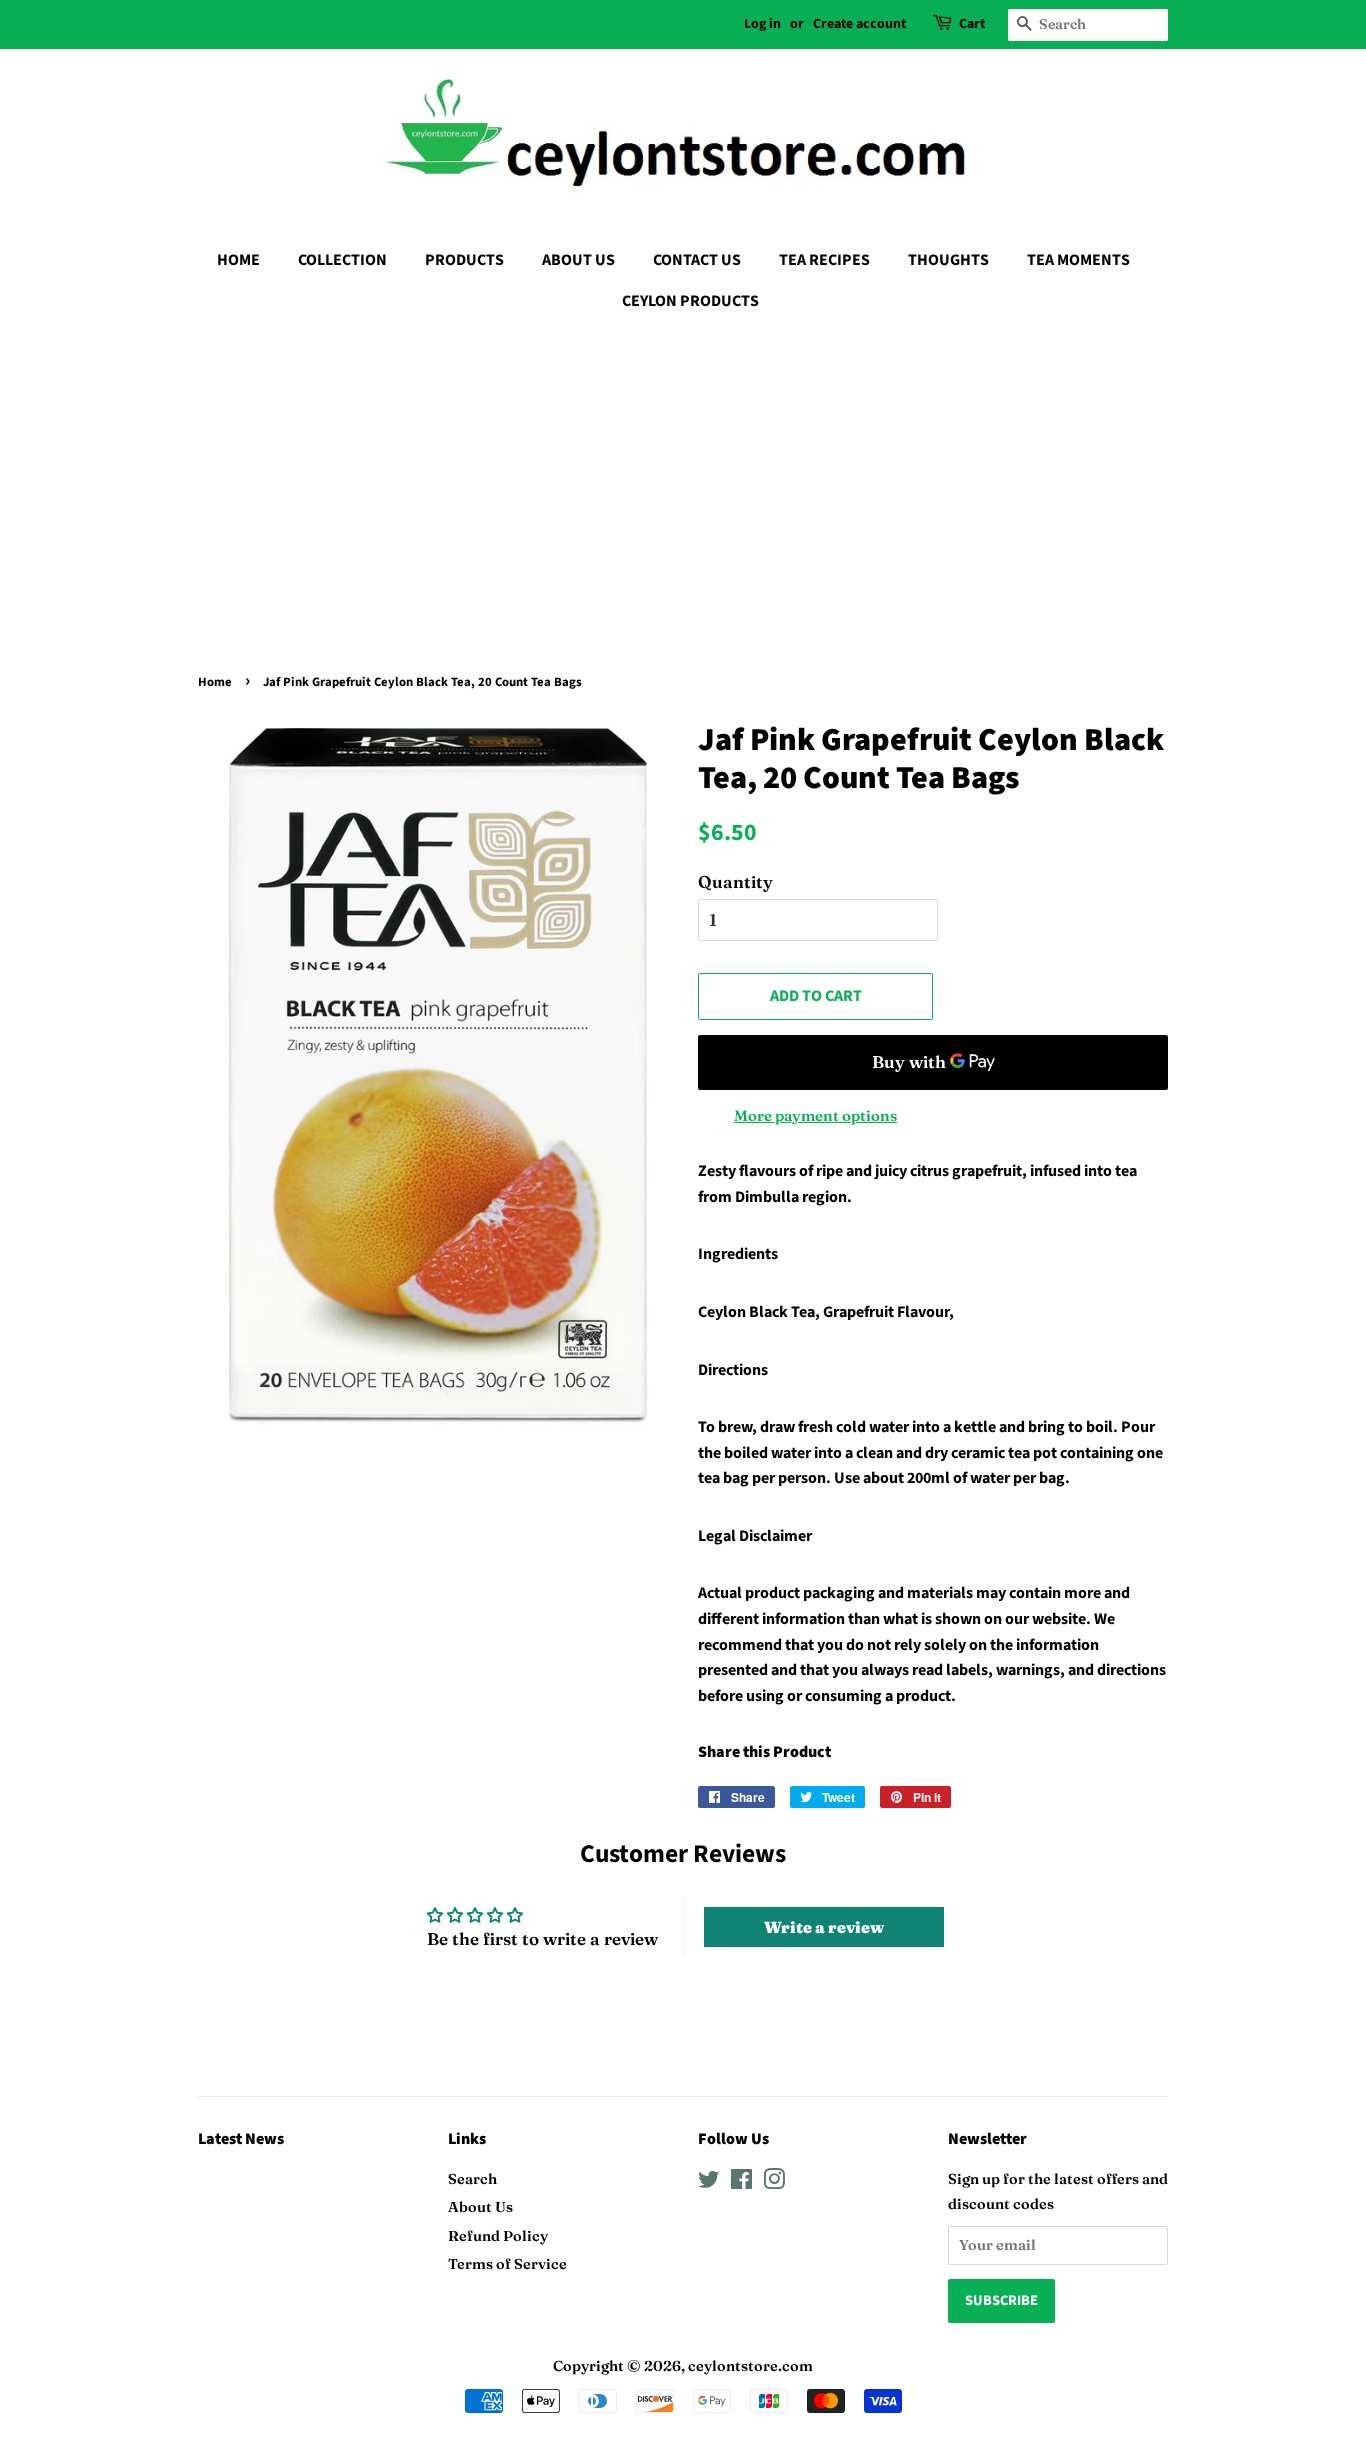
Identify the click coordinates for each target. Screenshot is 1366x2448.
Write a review (824, 1927)
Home (215, 682)
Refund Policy (498, 2236)
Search (472, 2179)
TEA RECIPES (824, 260)
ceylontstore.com (750, 2366)
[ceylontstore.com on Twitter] (709, 2183)
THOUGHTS (948, 260)
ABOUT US (578, 260)
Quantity (735, 881)
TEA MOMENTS (1078, 260)
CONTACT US (697, 260)
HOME (238, 260)
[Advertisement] (683, 477)
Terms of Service (507, 2264)
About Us (480, 2207)
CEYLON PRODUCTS (690, 301)
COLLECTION (342, 260)
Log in (762, 24)
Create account (859, 24)
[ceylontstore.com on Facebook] (741, 2183)
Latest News (241, 2139)
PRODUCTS (464, 260)
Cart (972, 24)
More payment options (815, 1115)
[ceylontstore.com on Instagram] (774, 2183)
